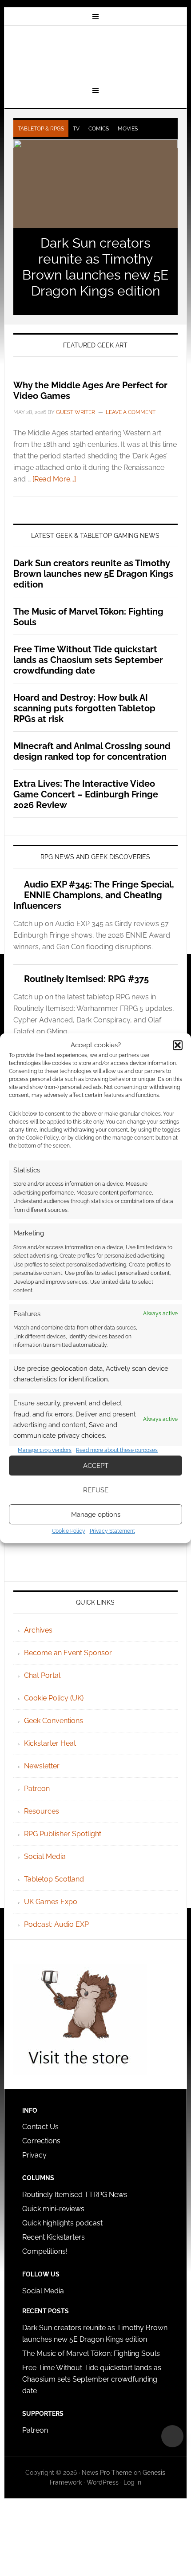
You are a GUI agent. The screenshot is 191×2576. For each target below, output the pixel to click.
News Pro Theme (107, 2473)
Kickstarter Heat (50, 1743)
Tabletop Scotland (54, 1879)
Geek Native (96, 55)
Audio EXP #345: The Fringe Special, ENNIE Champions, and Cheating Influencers (94, 895)
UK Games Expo (51, 1902)
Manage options (96, 1515)
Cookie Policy (69, 1531)
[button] (178, 1045)
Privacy (34, 2155)
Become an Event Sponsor (68, 1653)
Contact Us (40, 2127)
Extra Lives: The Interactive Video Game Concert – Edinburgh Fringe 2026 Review (86, 794)
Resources (42, 1811)
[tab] (41, 129)
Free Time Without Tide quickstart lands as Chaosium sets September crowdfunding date (88, 660)
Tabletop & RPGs (41, 129)
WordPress (103, 2482)
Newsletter (42, 1766)
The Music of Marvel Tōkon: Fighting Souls (91, 2353)
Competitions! (45, 2251)
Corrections (41, 2141)
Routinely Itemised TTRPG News (75, 2195)
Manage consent (172, 2436)
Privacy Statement (112, 1531)
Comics (99, 129)
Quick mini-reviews (53, 2209)
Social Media (45, 1856)
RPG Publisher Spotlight (63, 1834)
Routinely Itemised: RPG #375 (86, 979)
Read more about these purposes (117, 1450)
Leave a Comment (131, 412)
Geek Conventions (54, 1721)
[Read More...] (54, 479)
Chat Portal (42, 1675)
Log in (132, 2482)
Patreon (37, 1789)
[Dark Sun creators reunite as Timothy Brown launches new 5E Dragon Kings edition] (96, 184)
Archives (38, 1630)
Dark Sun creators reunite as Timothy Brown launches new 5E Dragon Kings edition (95, 267)
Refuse (96, 1490)
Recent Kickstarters (54, 2237)
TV (76, 129)
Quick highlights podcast (62, 2223)
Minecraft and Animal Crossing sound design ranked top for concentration (92, 751)
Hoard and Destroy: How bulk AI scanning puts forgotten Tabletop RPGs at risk (84, 708)
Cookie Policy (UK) (54, 1698)
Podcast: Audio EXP (56, 1924)
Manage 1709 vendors (45, 1450)
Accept (96, 1466)
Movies (128, 129)
